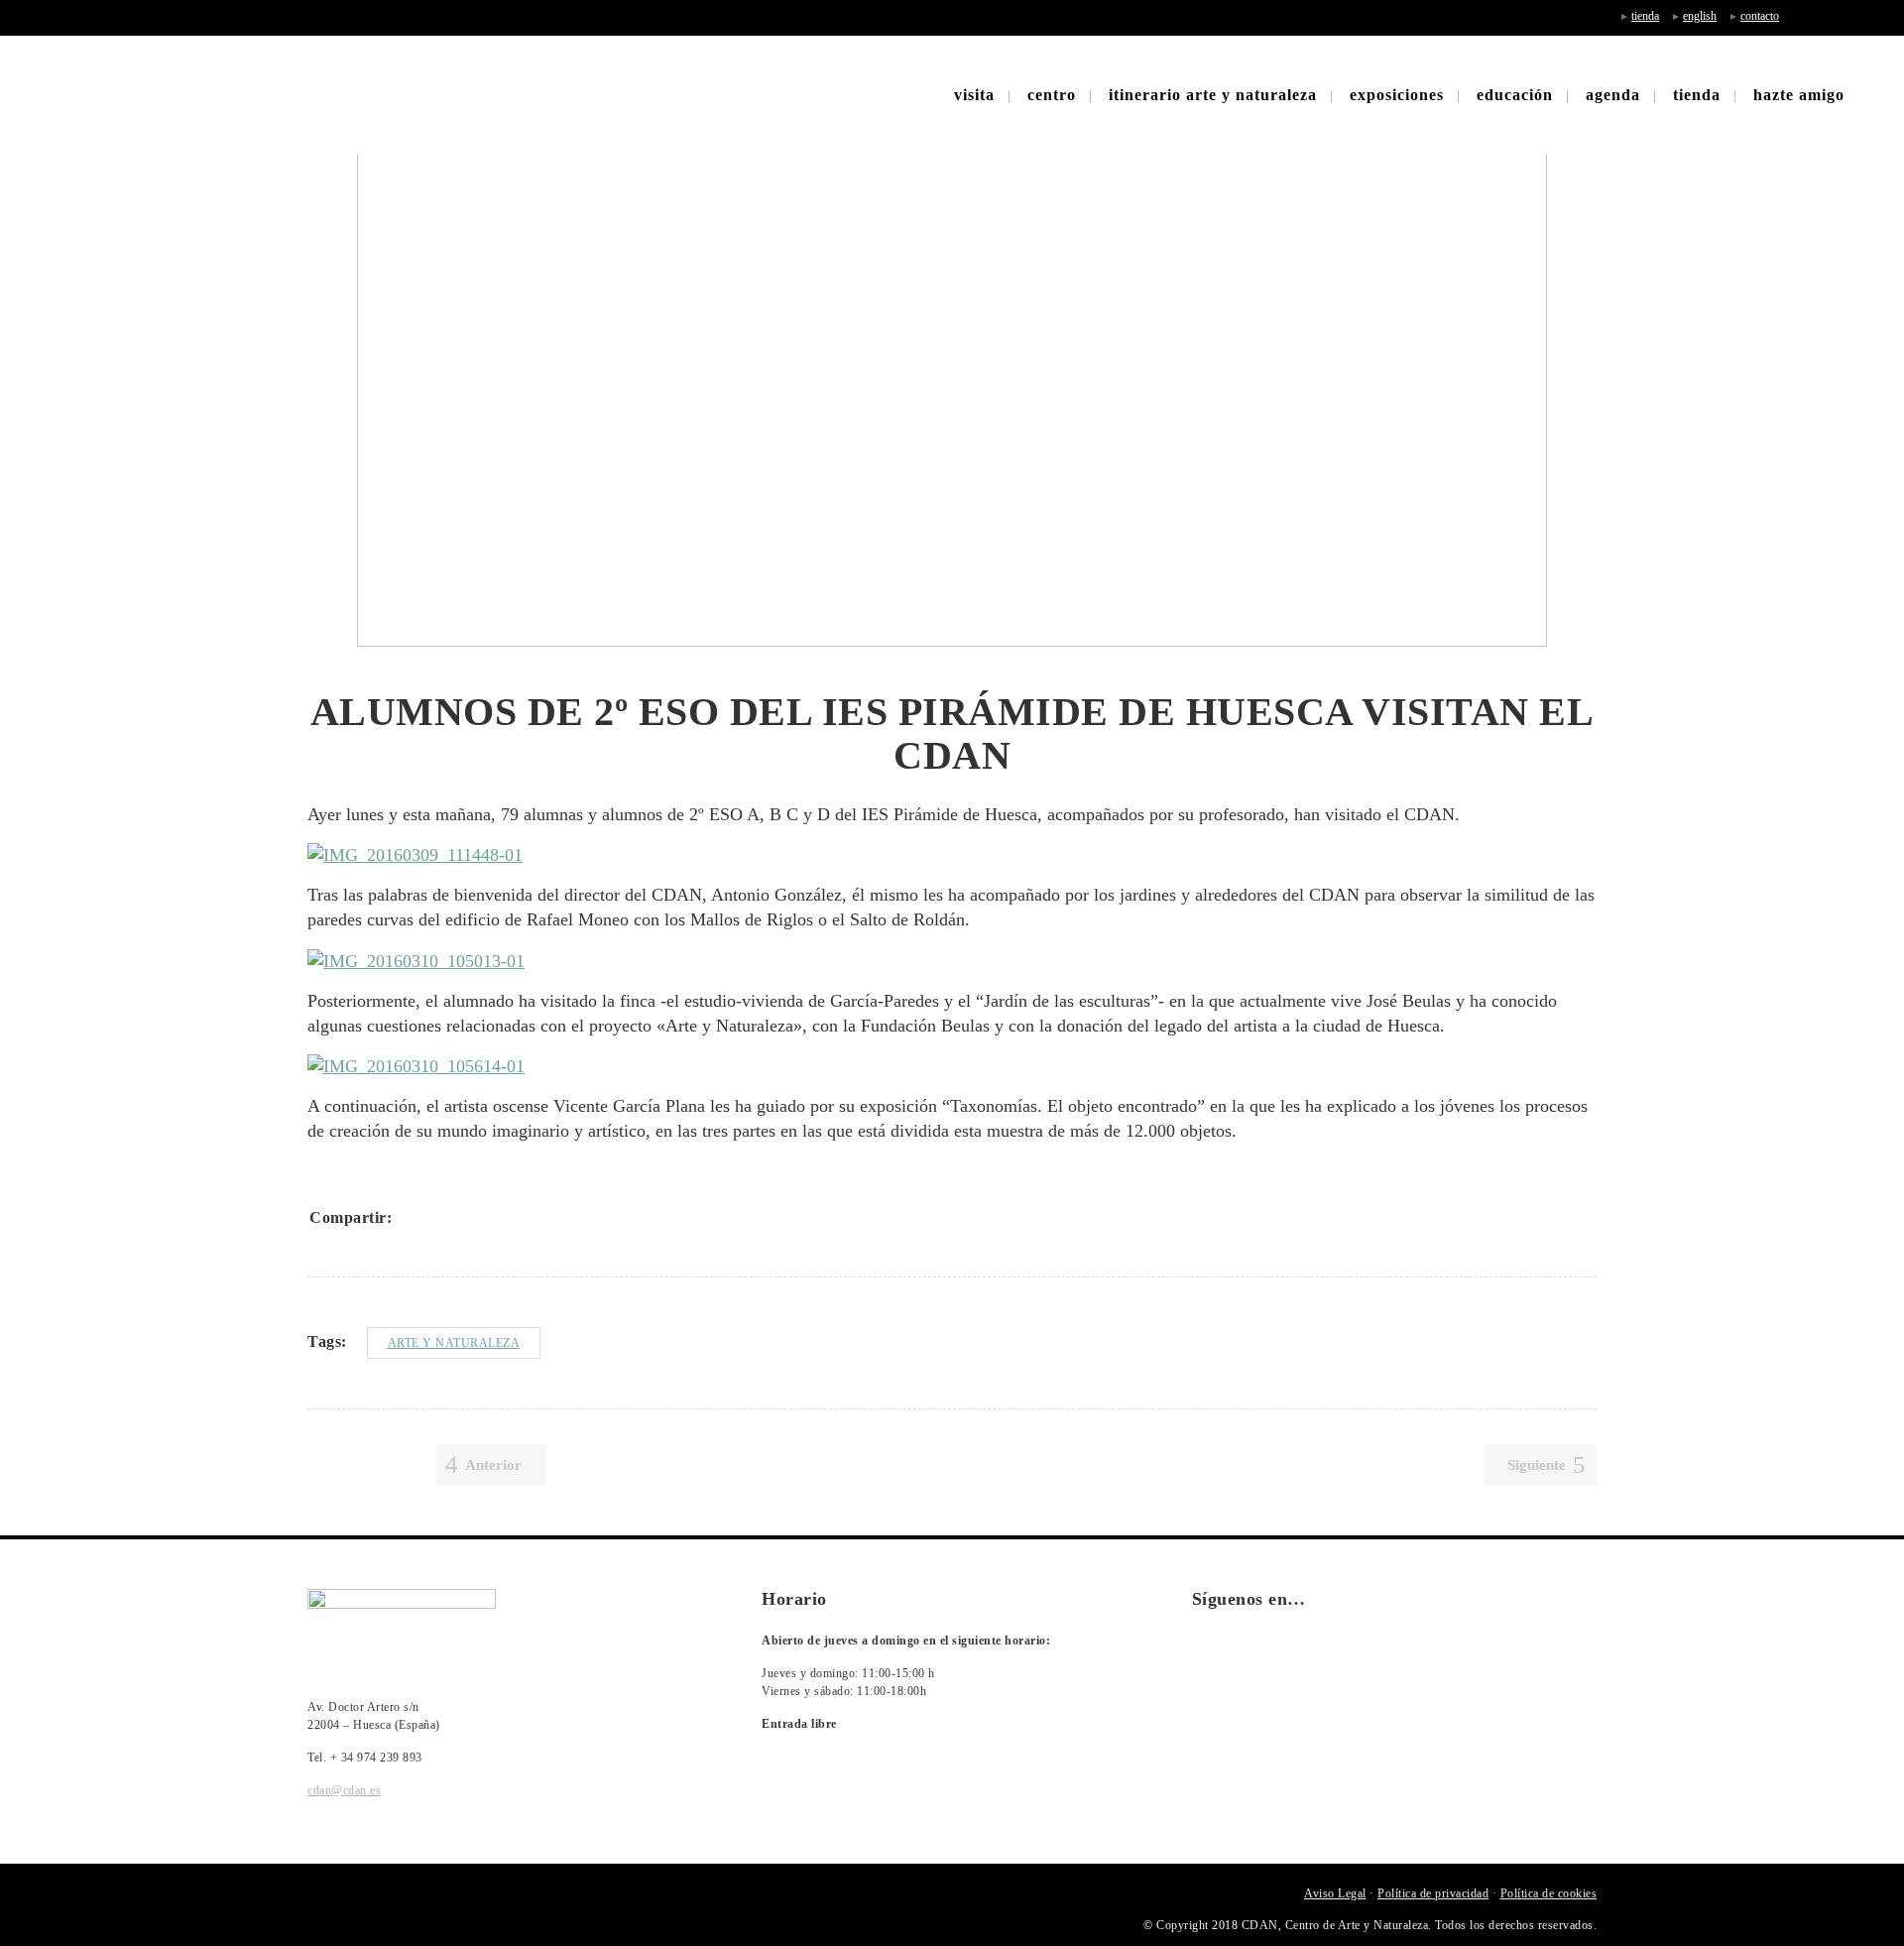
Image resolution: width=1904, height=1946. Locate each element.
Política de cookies (1549, 1893)
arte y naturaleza (454, 1343)
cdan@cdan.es (344, 1790)
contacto (1760, 16)
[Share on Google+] (466, 1218)
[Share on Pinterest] (543, 1218)
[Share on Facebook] (415, 1218)
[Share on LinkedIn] (492, 1218)
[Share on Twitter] (440, 1218)
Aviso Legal (1335, 1893)
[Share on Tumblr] (518, 1218)
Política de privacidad (1433, 1893)
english (1700, 16)
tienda (1645, 16)
